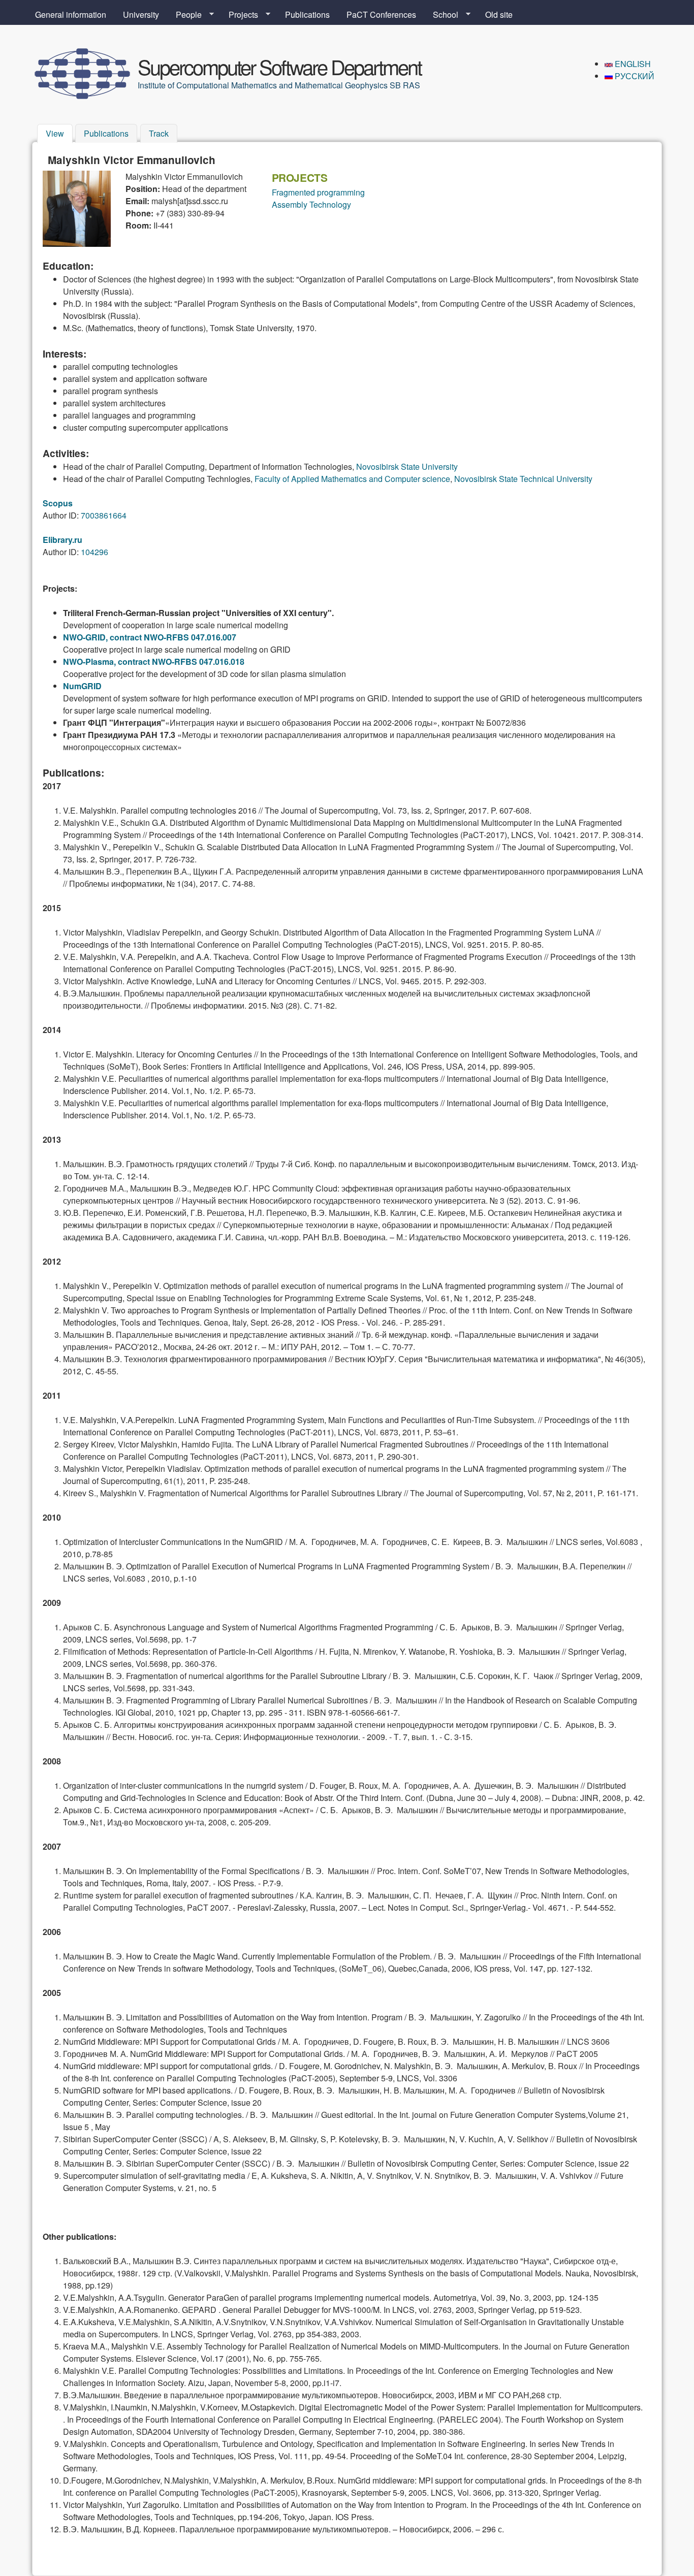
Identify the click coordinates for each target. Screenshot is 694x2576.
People (185, 15)
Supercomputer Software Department (279, 66)
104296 (94, 552)
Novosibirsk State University (407, 466)
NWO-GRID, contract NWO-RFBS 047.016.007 (150, 637)
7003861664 (104, 515)
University (141, 14)
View (59, 133)
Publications (307, 14)
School (441, 15)
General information (71, 14)
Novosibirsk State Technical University (523, 479)
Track (159, 133)
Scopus (58, 503)
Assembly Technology (311, 204)
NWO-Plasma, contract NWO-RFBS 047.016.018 (154, 662)
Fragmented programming (318, 192)
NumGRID (82, 686)
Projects (239, 15)
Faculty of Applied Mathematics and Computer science (352, 479)
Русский (634, 76)
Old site (499, 14)
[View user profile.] (77, 244)
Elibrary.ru (62, 540)
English (632, 64)
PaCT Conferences (381, 14)
